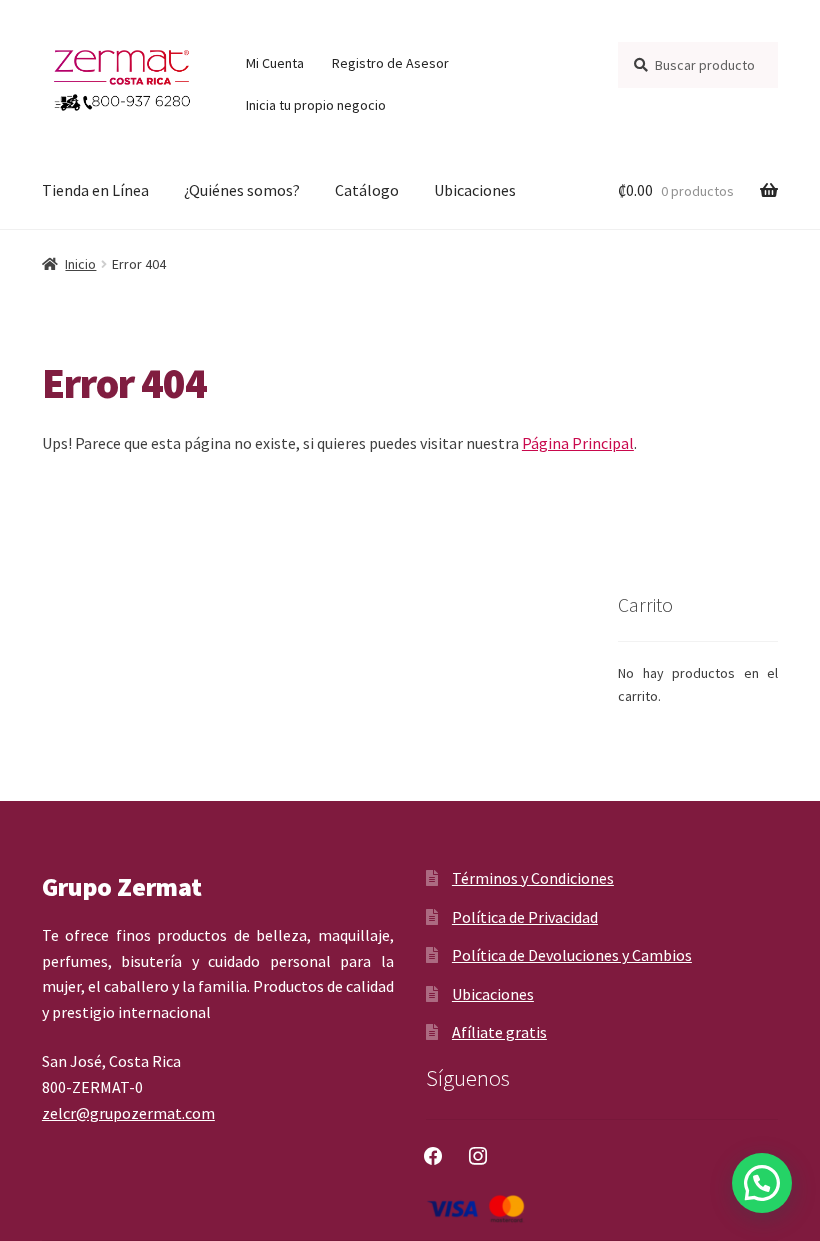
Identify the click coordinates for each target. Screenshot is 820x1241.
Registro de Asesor (390, 63)
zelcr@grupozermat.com (128, 1113)
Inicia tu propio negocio (316, 105)
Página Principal (578, 443)
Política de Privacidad (525, 917)
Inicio (80, 264)
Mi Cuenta (275, 63)
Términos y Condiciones (533, 878)
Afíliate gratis (499, 1032)
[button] (762, 1183)
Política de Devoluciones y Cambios (572, 955)
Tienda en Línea (95, 190)
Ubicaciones (475, 190)
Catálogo (367, 190)
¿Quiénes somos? (242, 190)
